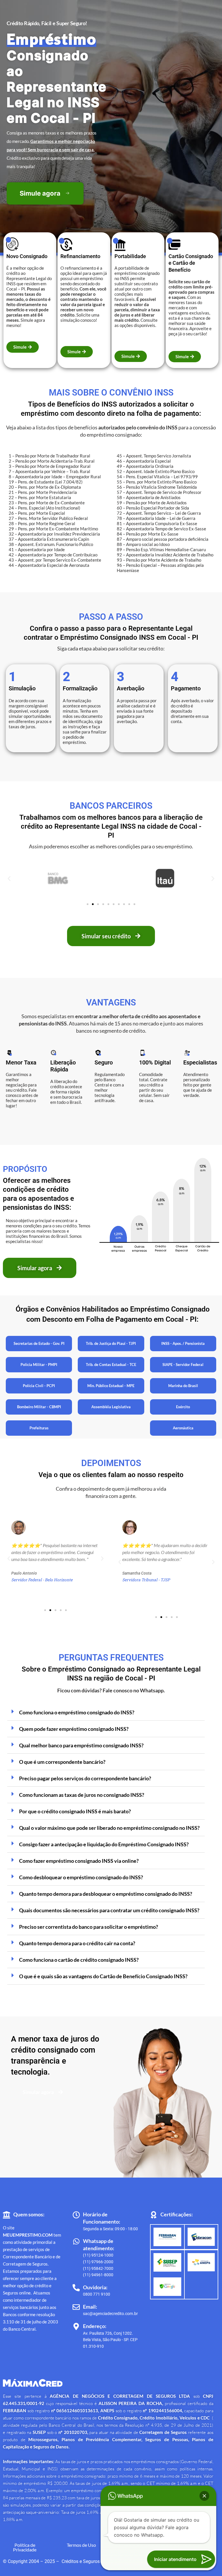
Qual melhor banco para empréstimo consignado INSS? (81, 1745)
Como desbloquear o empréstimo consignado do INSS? (81, 1877)
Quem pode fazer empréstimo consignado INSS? (74, 1729)
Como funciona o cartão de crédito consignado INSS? (79, 1960)
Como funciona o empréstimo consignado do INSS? (77, 1712)
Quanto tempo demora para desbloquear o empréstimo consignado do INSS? (106, 1894)
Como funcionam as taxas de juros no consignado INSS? (82, 1795)
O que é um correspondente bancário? (62, 1762)
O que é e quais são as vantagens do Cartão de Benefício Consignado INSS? (103, 1976)
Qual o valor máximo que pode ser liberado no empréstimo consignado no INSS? (109, 1828)
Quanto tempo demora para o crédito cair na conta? (77, 1943)
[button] (9, 878)
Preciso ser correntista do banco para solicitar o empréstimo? (89, 1927)
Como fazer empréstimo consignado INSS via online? (79, 1861)
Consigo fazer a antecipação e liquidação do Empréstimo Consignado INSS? (104, 1844)
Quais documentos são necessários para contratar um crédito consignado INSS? (109, 1910)
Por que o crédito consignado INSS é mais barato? (75, 1811)
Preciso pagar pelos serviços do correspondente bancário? (85, 1778)
